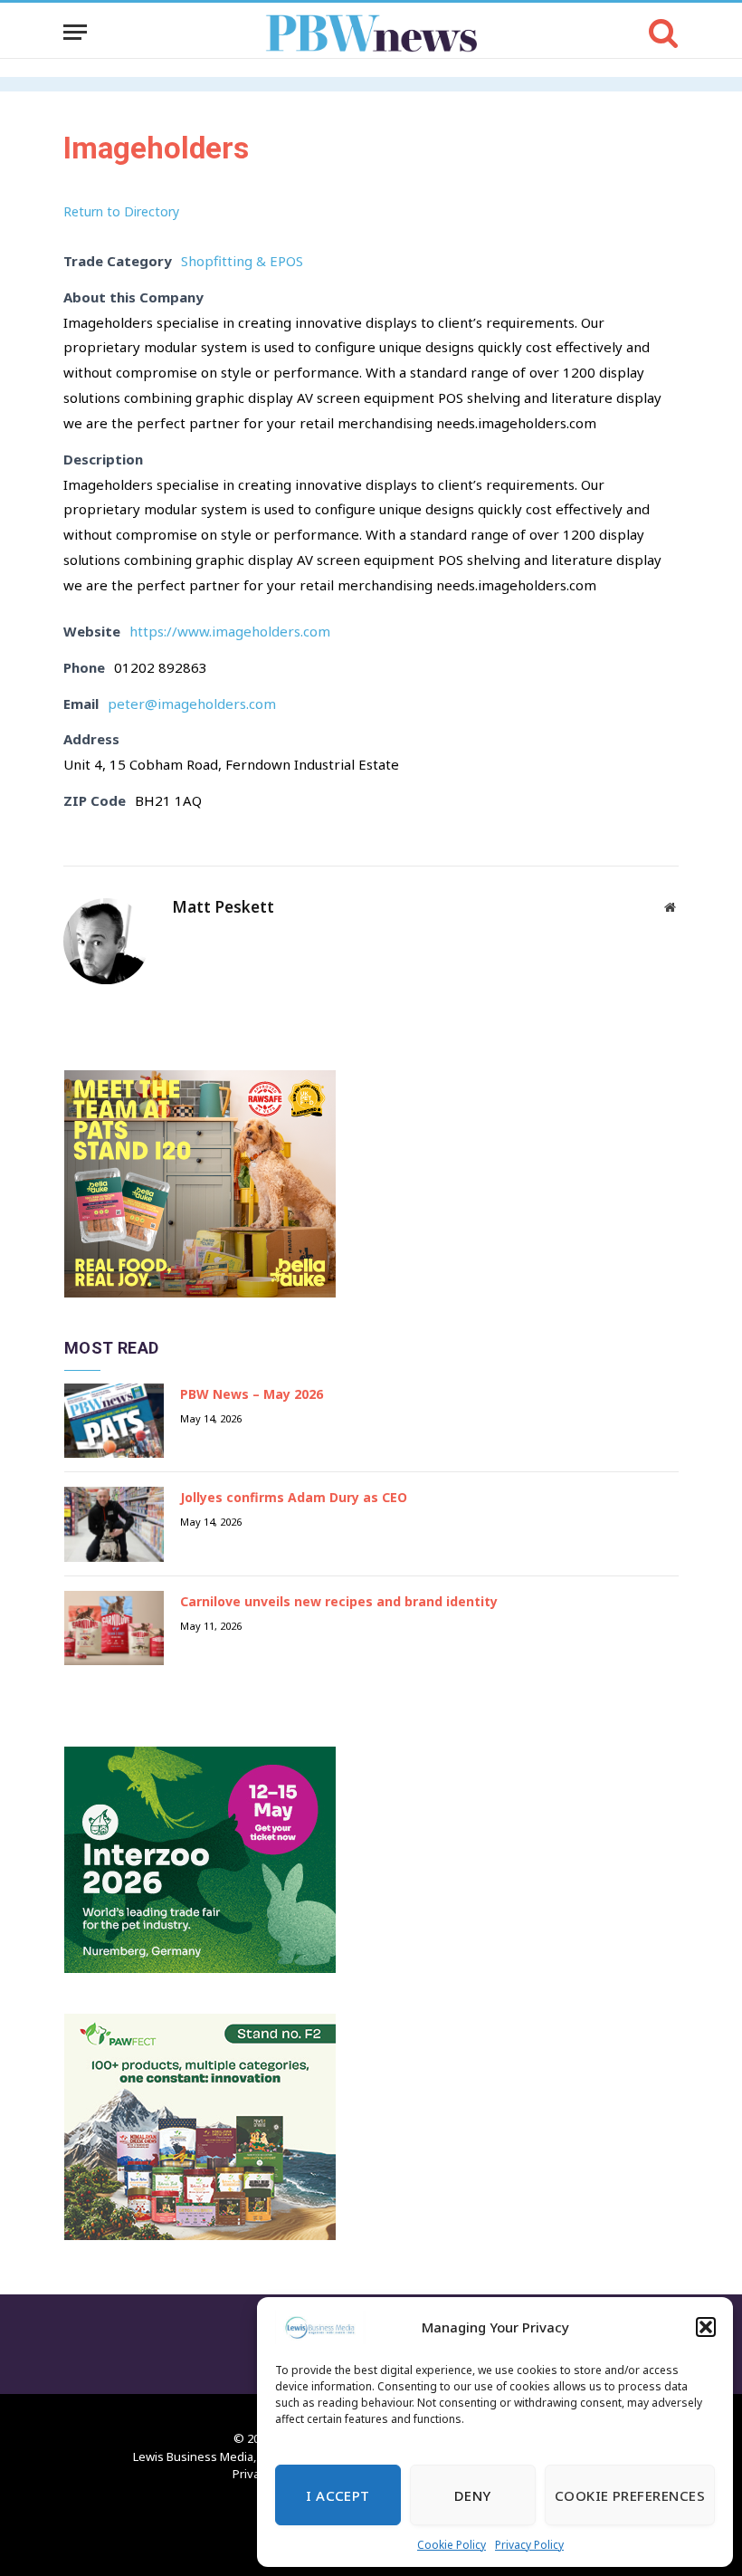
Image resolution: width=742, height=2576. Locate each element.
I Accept (338, 2495)
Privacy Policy (529, 2545)
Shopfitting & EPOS (242, 261)
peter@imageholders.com (192, 704)
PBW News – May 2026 (252, 1394)
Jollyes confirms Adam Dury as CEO (294, 1497)
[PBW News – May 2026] (114, 1421)
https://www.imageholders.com (230, 631)
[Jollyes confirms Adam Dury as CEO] (114, 1524)
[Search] (662, 32)
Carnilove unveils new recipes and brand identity (339, 1601)
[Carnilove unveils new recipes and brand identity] (114, 1628)
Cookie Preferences (630, 2495)
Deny (473, 2495)
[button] (706, 2327)
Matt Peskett (223, 907)
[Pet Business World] (371, 32)
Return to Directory (121, 211)
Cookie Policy (452, 2545)
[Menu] (75, 32)
